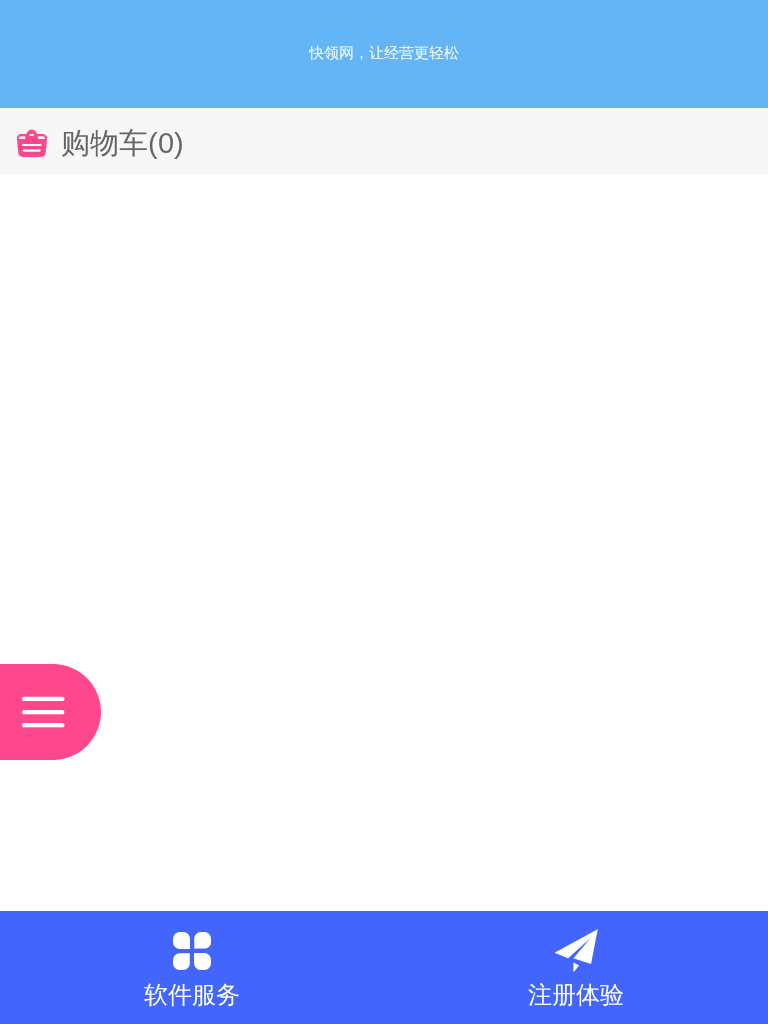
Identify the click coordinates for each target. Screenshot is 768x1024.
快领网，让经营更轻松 (384, 52)
